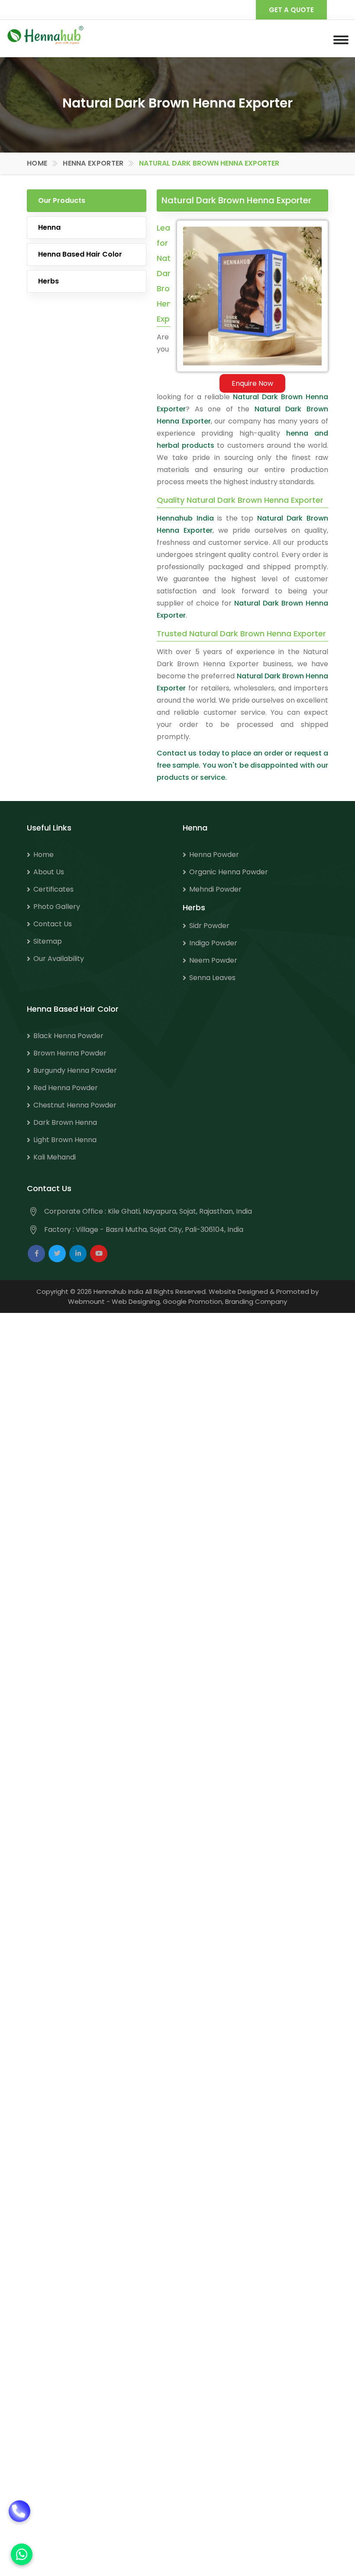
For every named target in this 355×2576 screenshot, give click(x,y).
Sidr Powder (209, 926)
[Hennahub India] (45, 35)
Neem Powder (213, 960)
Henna (49, 227)
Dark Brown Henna (65, 1122)
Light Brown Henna (65, 1140)
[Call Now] (19, 2521)
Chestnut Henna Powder (75, 1105)
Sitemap (48, 941)
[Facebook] (36, 1254)
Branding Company (256, 1301)
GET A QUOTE (291, 10)
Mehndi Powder (215, 889)
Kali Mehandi (55, 1157)
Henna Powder (214, 855)
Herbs (48, 281)
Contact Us (53, 924)
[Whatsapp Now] (22, 2554)
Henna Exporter (93, 163)
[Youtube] (99, 1254)
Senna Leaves (212, 978)
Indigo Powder (213, 943)
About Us (49, 872)
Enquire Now (252, 383)
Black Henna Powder (68, 1036)
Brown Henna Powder (70, 1053)
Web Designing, (136, 1301)
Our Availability (59, 959)
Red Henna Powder (66, 1088)
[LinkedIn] (78, 1254)
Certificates (53, 889)
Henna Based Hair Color (80, 254)
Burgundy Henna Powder (75, 1070)
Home (37, 163)
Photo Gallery (57, 907)
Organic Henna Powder (229, 872)
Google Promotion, (193, 1301)
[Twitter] (57, 1254)
